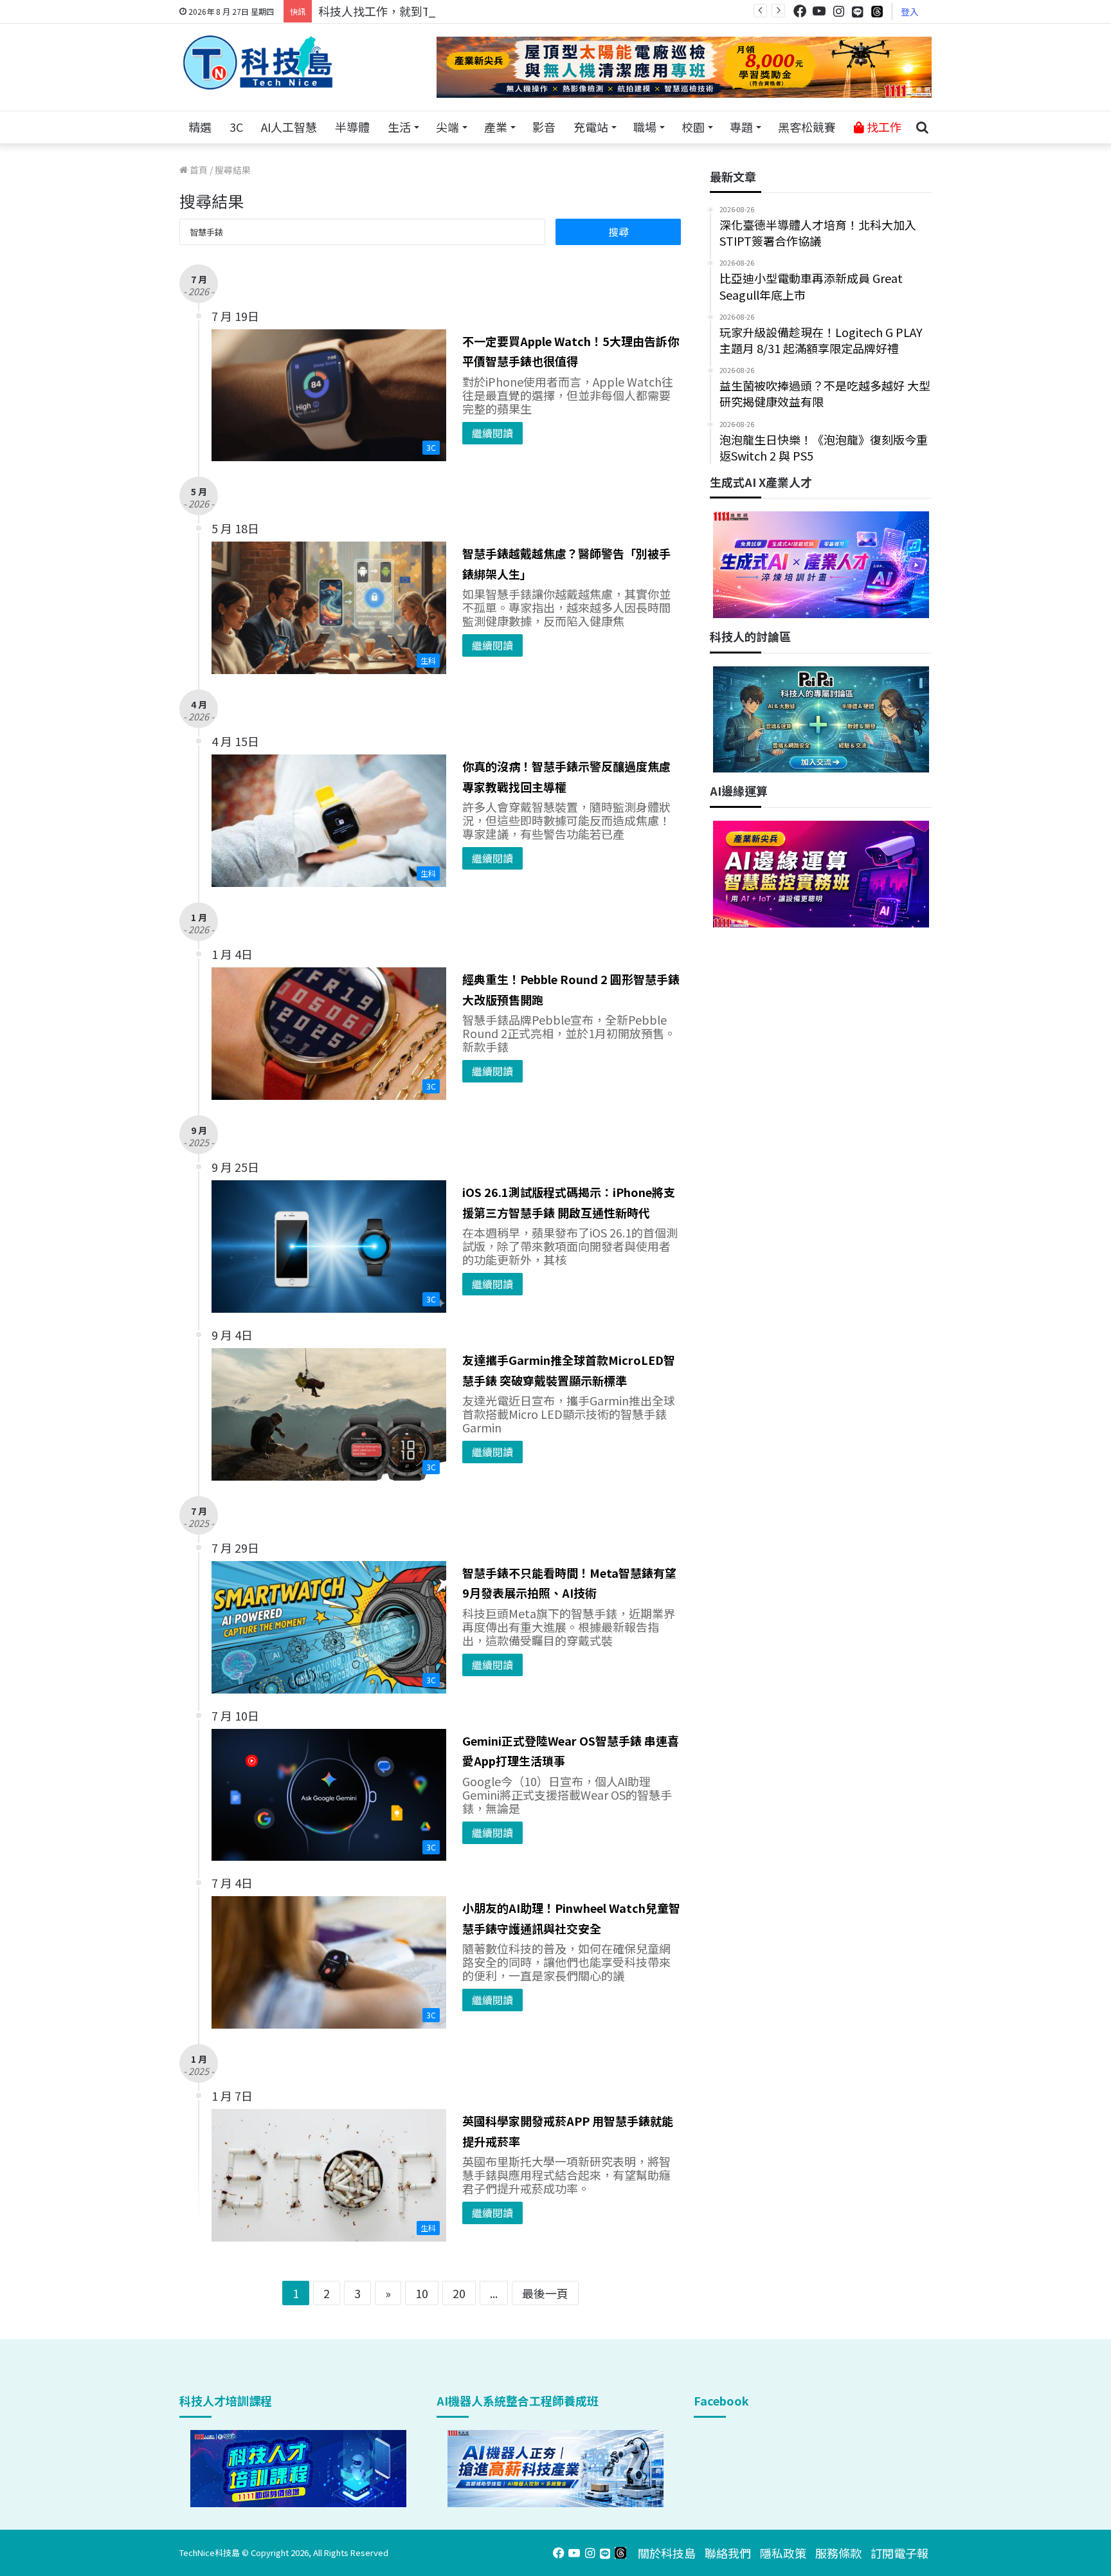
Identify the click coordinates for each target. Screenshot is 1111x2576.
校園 (693, 127)
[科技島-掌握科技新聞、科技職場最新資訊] (258, 62)
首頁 (198, 170)
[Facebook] (800, 11)
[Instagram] (838, 11)
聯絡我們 (728, 2553)
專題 (741, 127)
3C (236, 127)
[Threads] (877, 11)
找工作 (883, 127)
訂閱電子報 (899, 2553)
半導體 (352, 127)
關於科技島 (667, 2553)
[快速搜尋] (922, 127)
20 (459, 2293)
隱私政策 (783, 2553)
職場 (645, 127)
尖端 (447, 127)
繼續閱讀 (492, 433)
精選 (200, 127)
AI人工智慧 (289, 127)
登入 (910, 12)
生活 (399, 127)
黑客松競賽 (807, 127)
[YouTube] (819, 11)
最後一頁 (545, 2293)
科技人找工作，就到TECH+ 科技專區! (415, 11)
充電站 (591, 127)
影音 (544, 127)
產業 (496, 127)
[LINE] (858, 12)
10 (422, 2293)
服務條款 (838, 2553)
